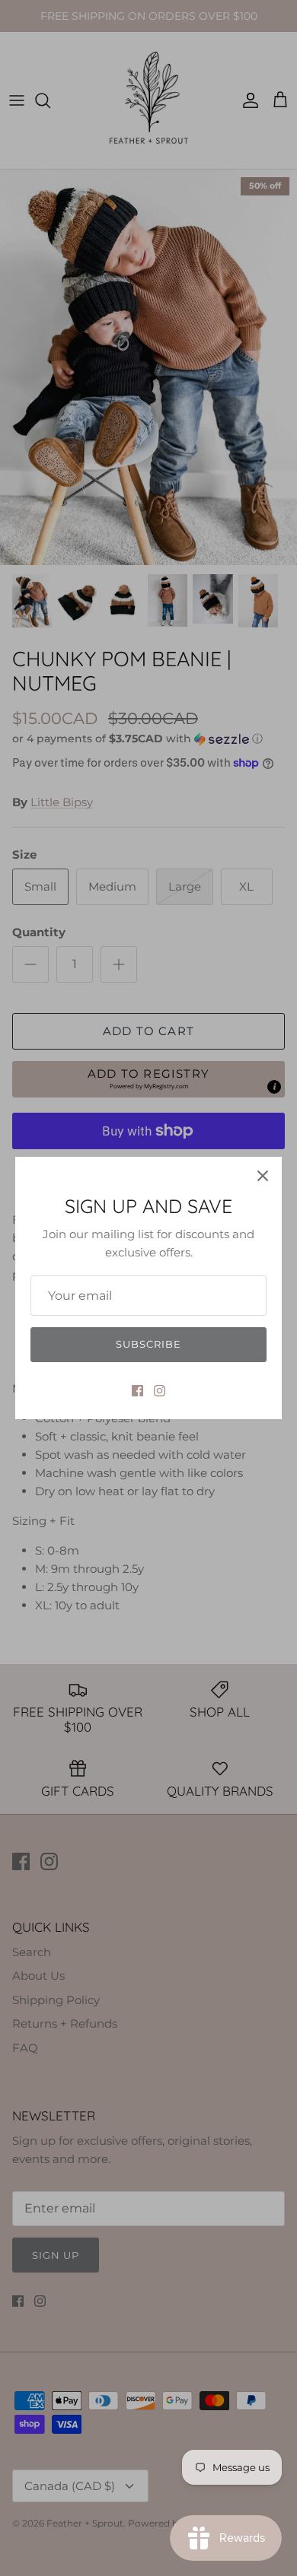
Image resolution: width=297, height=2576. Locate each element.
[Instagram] (160, 1391)
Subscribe (148, 1344)
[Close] (263, 1176)
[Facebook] (137, 1391)
